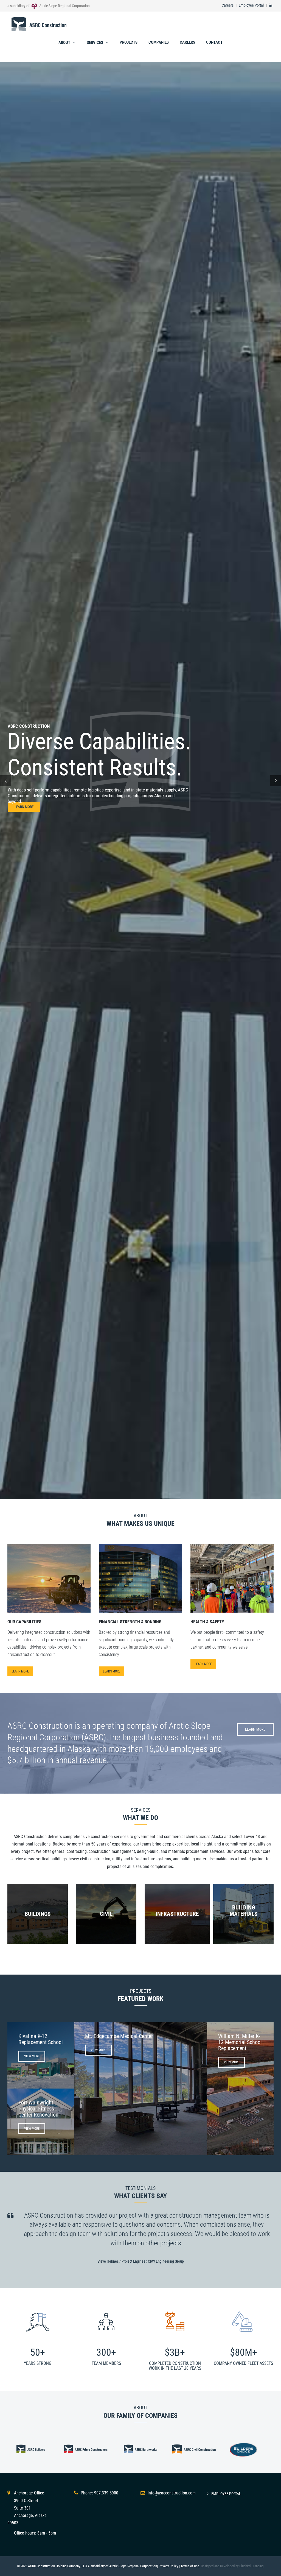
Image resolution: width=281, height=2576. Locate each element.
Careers (228, 5)
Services (95, 43)
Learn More (20, 1671)
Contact (214, 42)
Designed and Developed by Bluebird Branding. (233, 2566)
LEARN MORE (24, 807)
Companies (159, 42)
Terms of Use (190, 2566)
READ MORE (49, 1593)
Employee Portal (251, 5)
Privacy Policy (168, 2566)
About (64, 43)
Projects (129, 42)
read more (140, 1593)
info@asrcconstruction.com (172, 2493)
